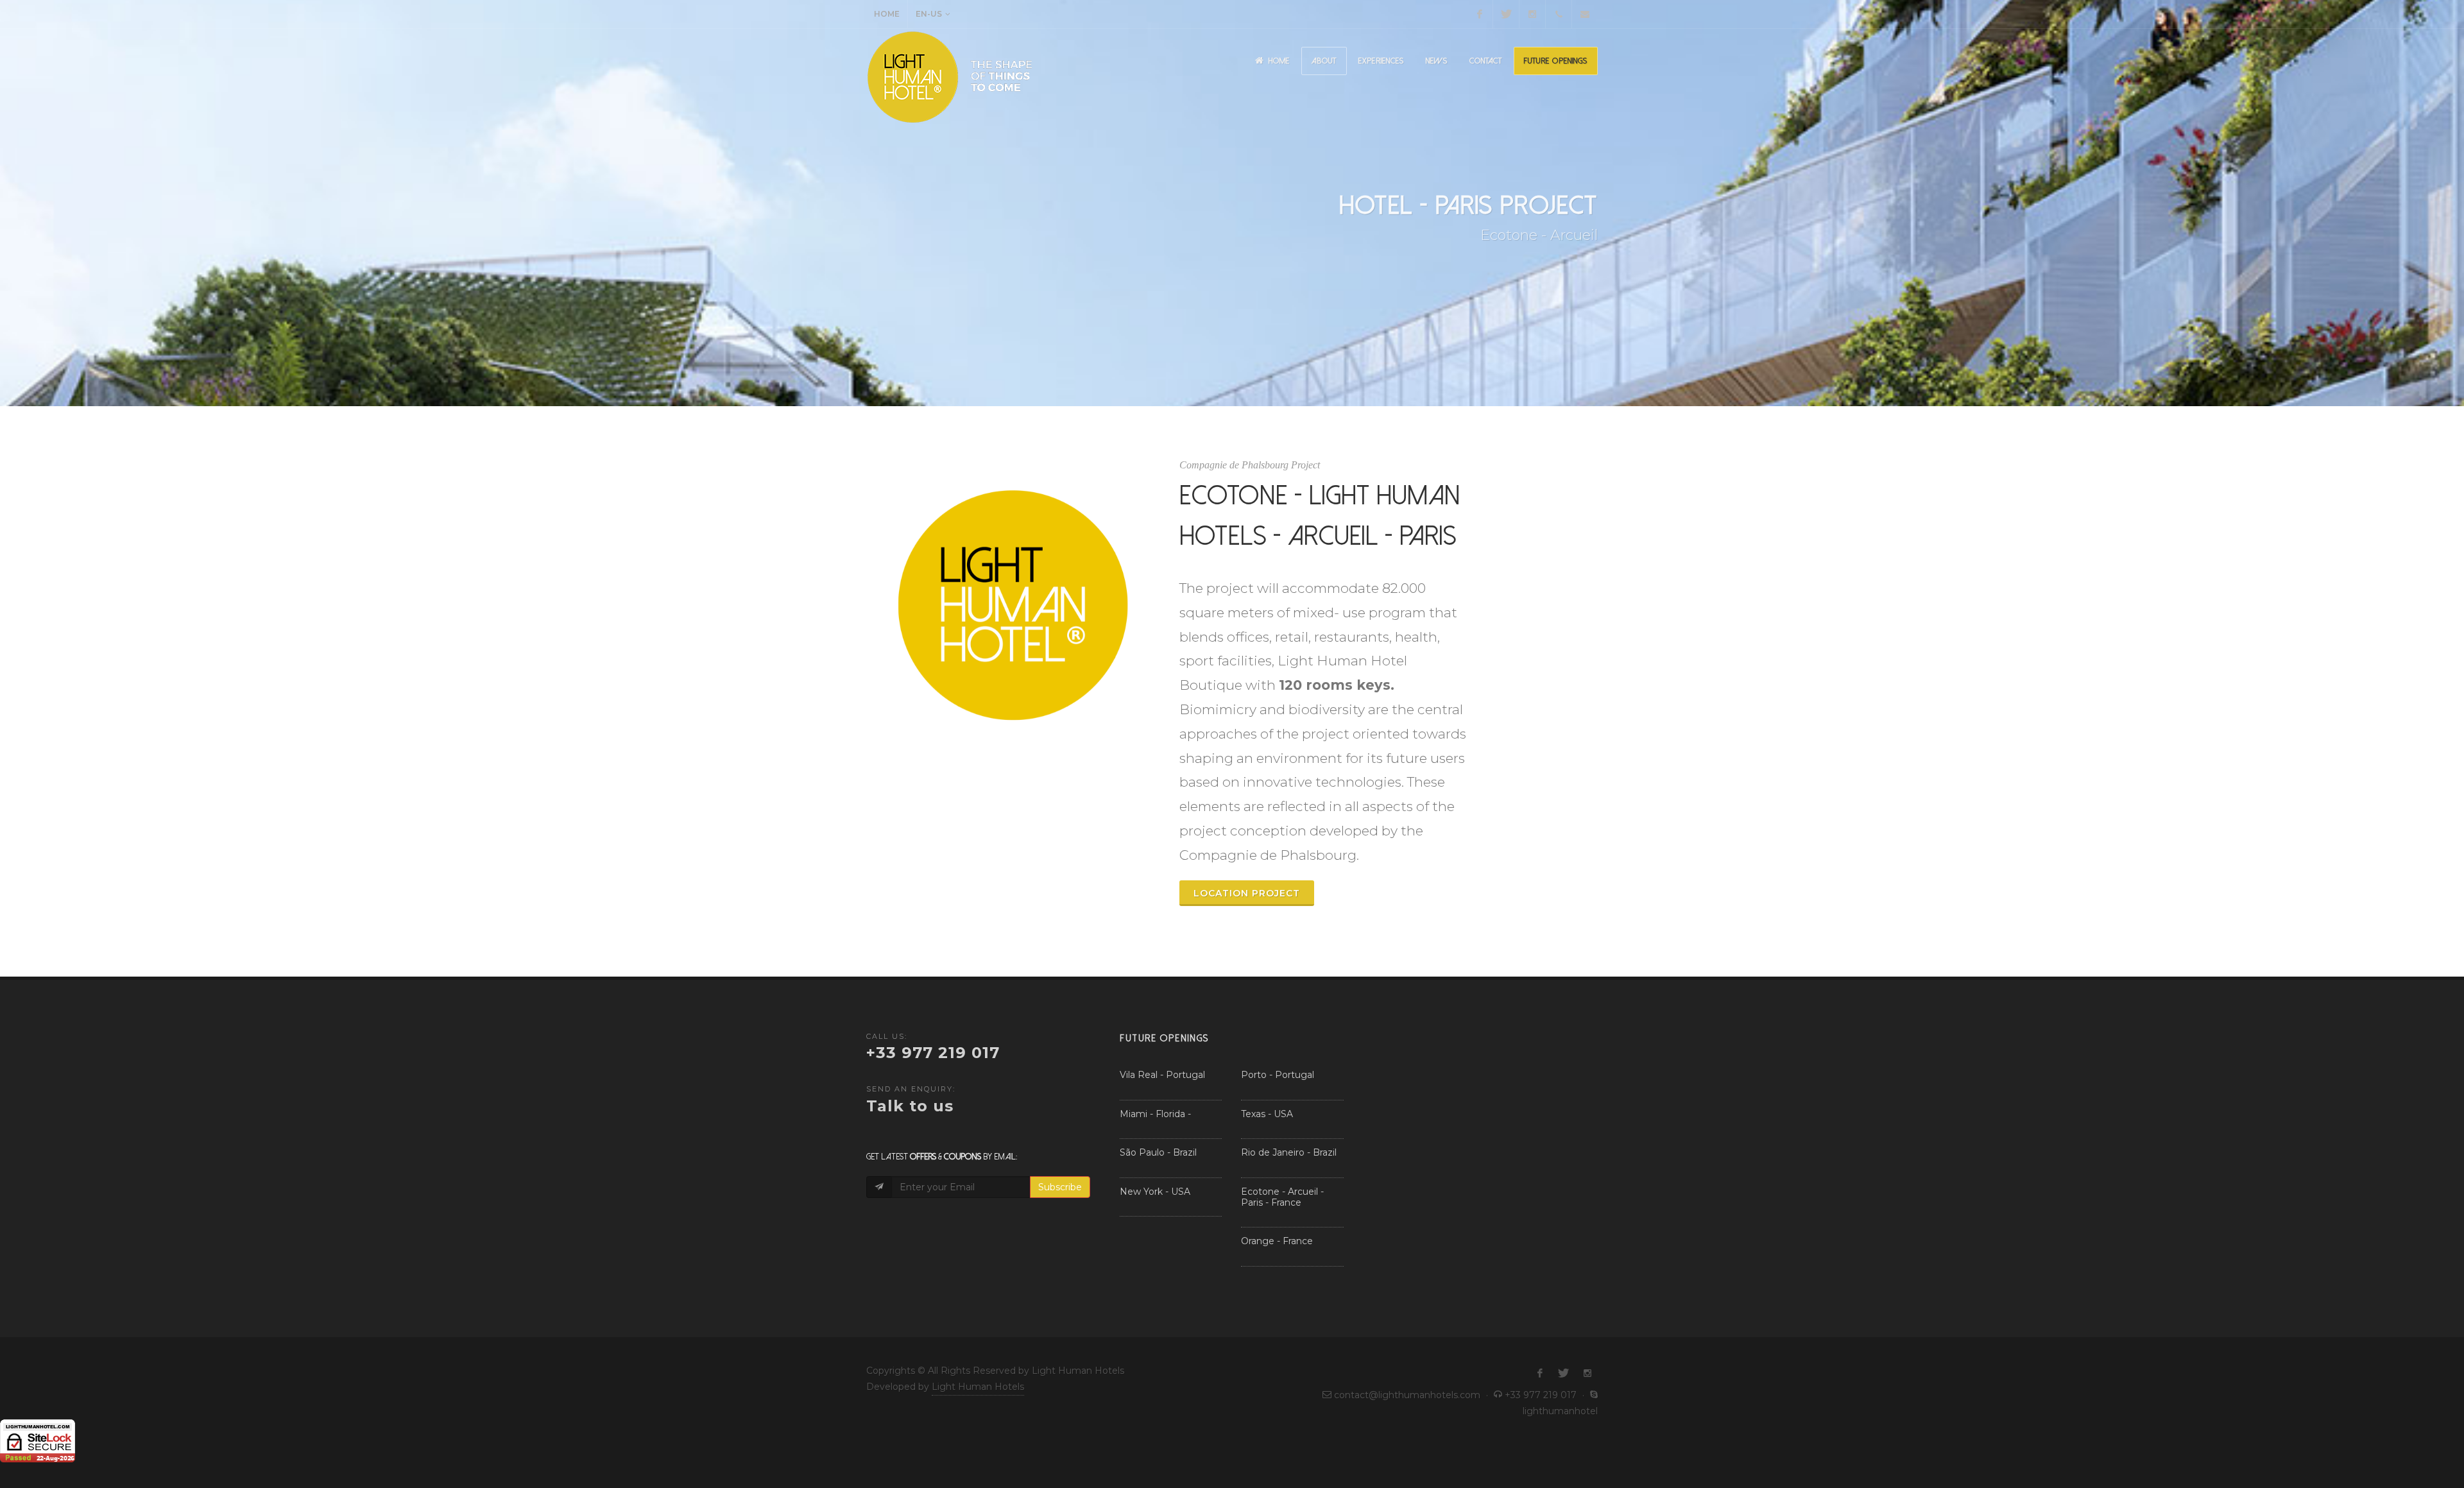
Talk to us (910, 1106)
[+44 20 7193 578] (1559, 14)
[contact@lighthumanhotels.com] (1585, 14)
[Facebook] (1480, 14)
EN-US (929, 14)
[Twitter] (1506, 14)
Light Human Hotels (978, 1387)
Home (887, 14)
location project (1247, 893)
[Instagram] (1532, 14)
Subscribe (1060, 1187)
